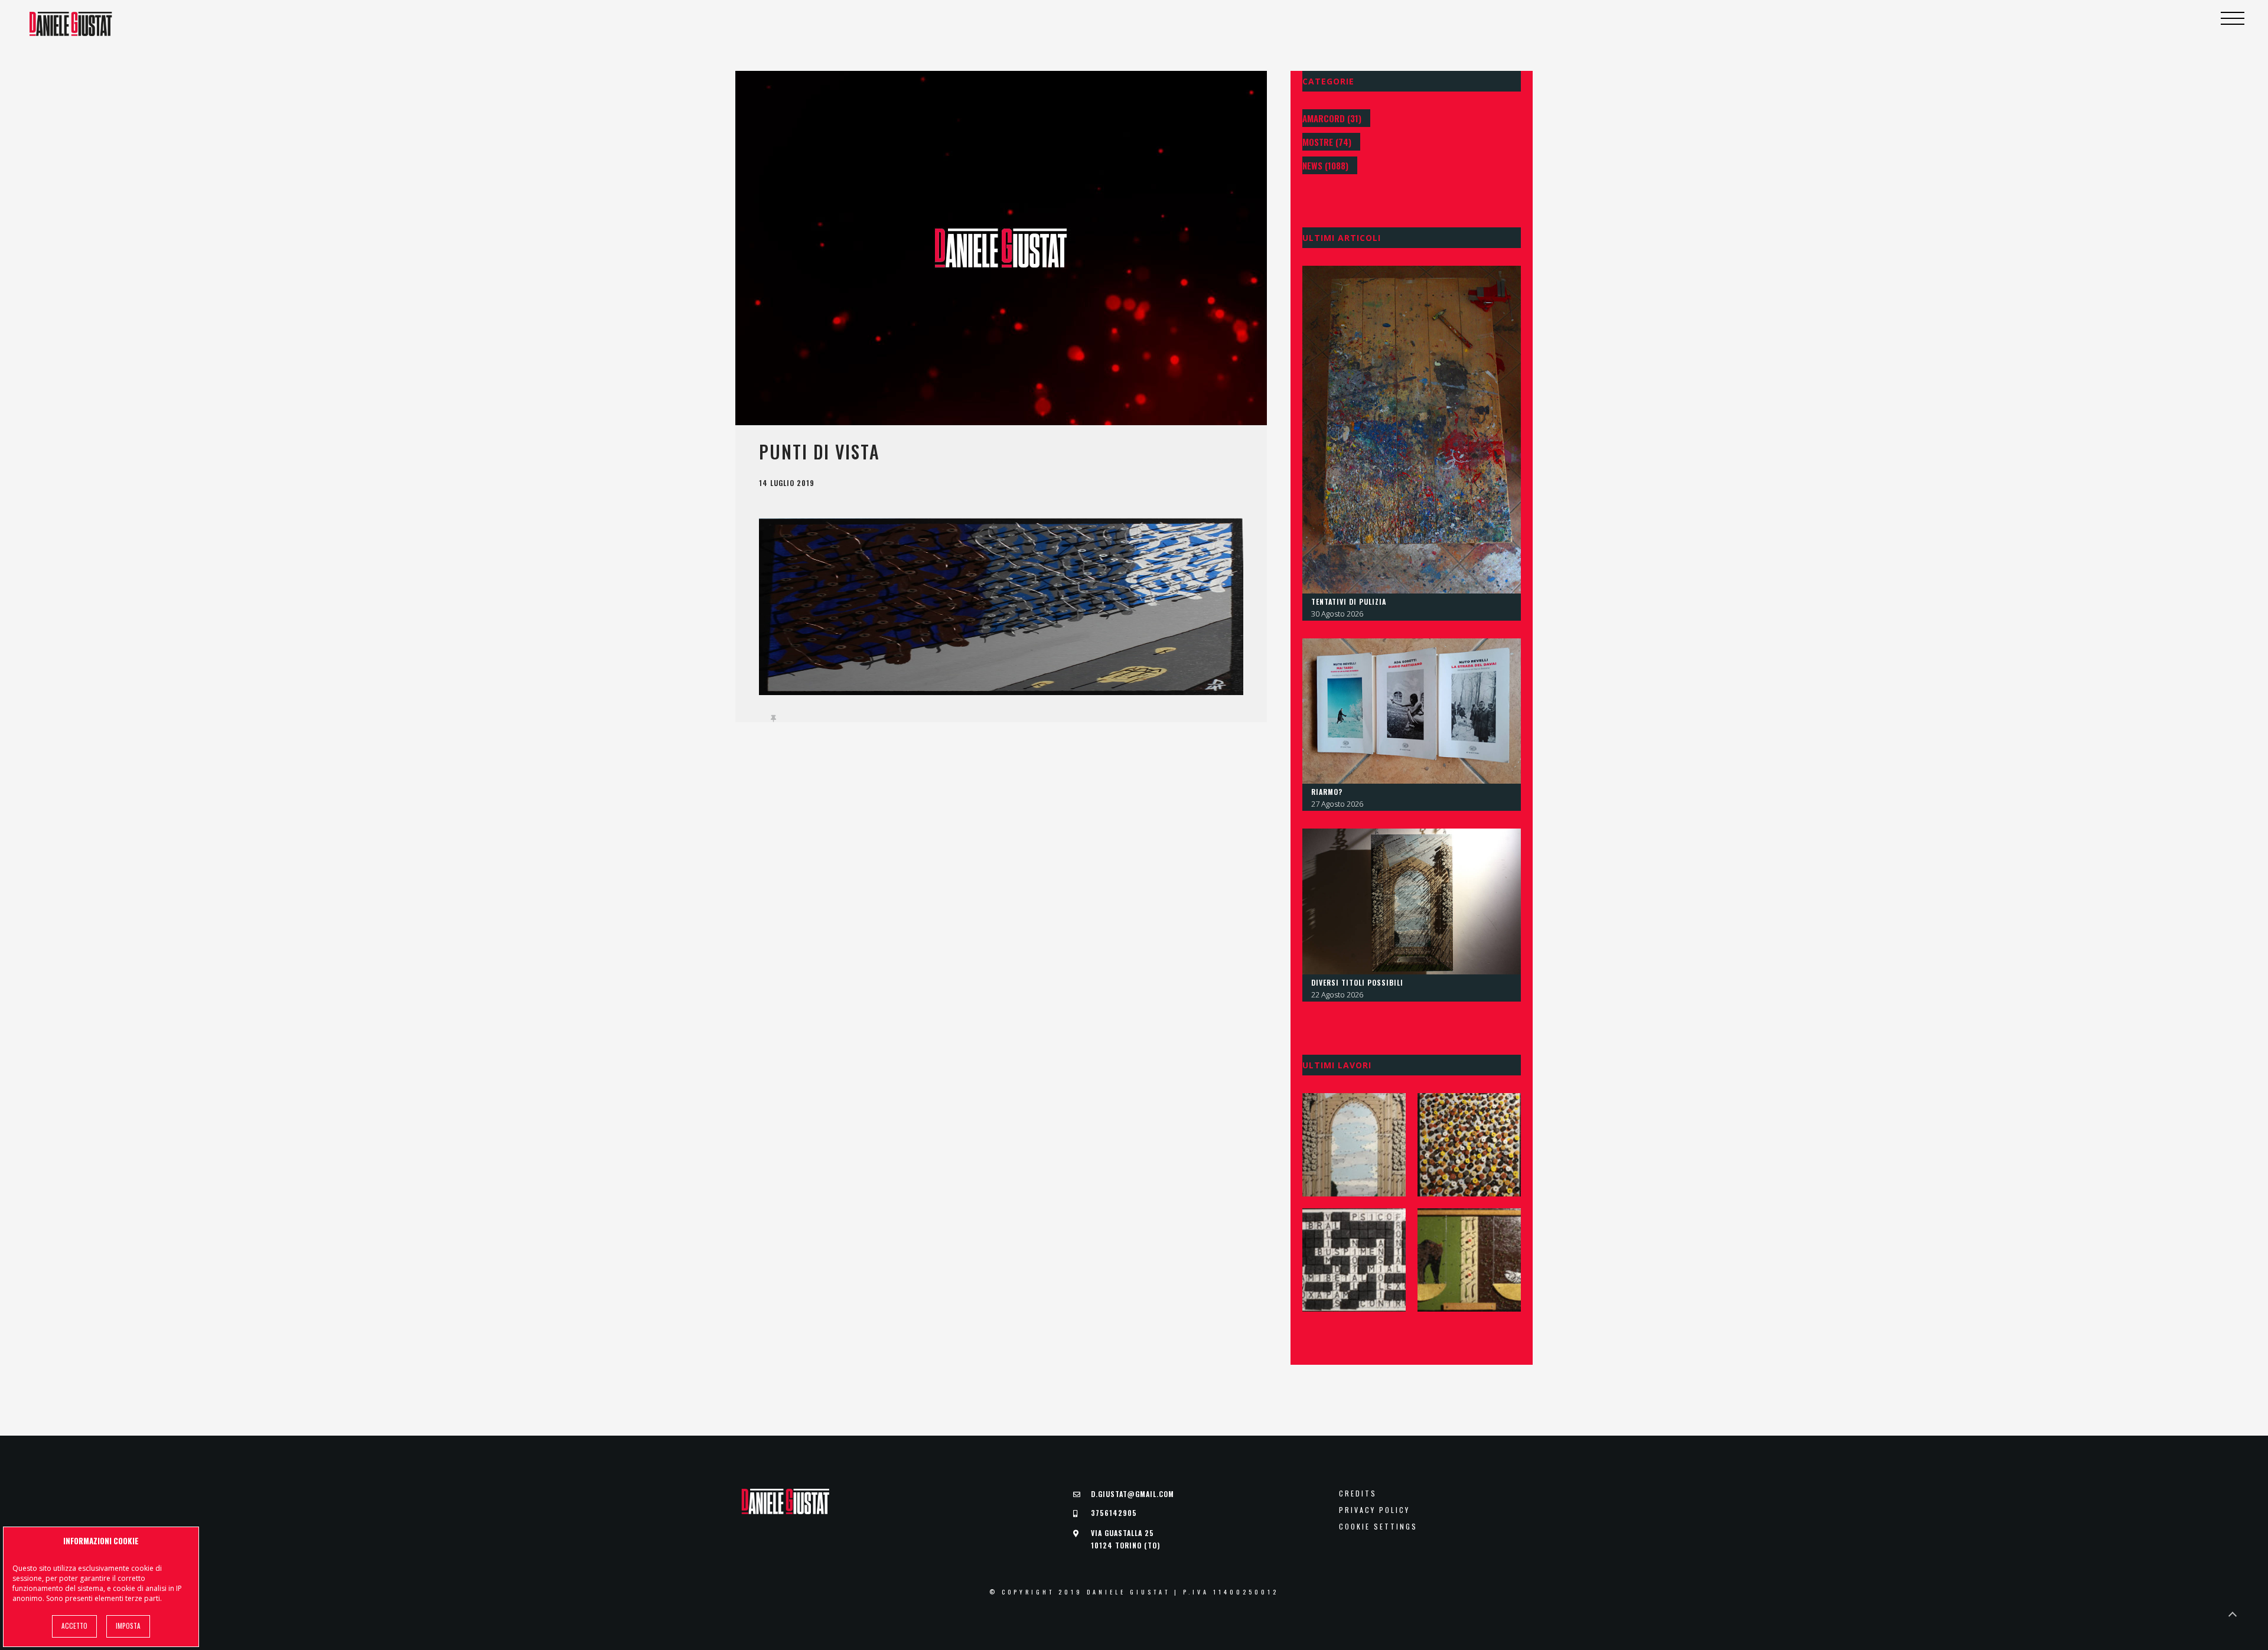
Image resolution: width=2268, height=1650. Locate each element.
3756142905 (1114, 1513)
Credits (1358, 1494)
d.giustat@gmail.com (1133, 1494)
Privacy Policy (1374, 1510)
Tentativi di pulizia (1349, 601)
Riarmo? (1327, 792)
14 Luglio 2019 (787, 483)
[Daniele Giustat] (71, 24)
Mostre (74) (1327, 142)
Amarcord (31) (1332, 118)
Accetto (74, 1626)
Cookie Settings (1378, 1527)
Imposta (128, 1626)
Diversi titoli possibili (1357, 982)
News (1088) (1325, 165)
